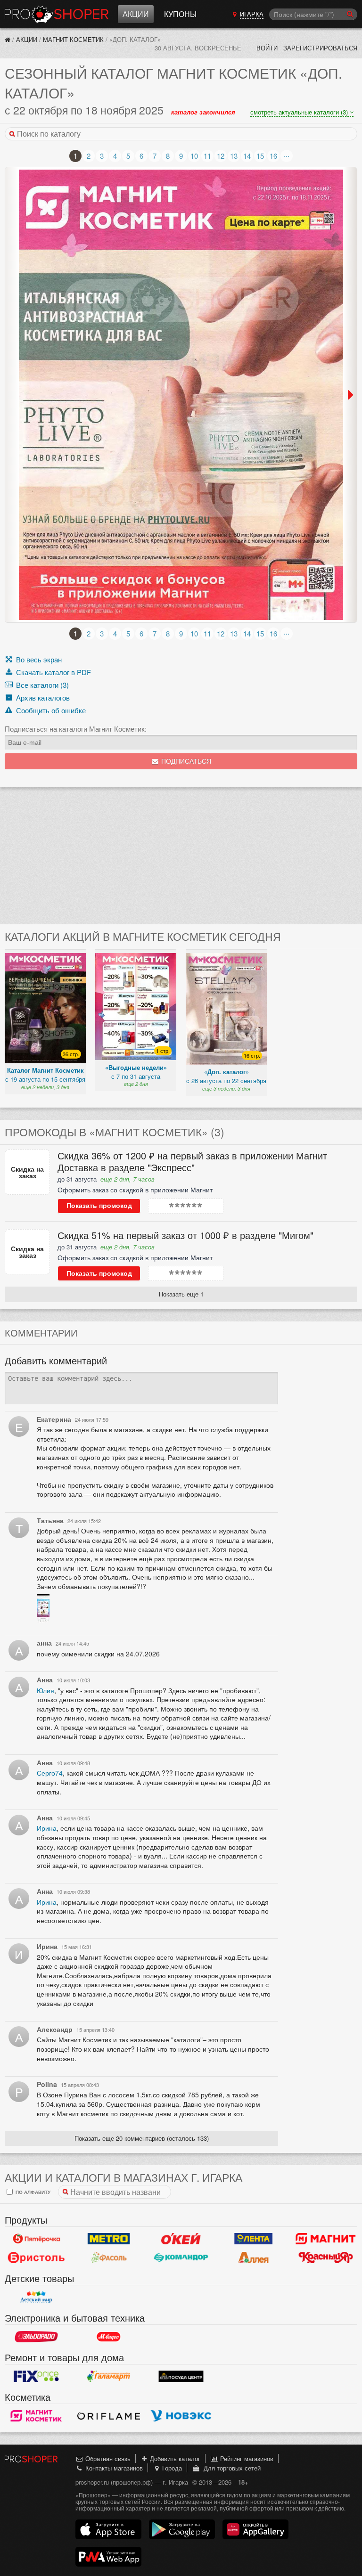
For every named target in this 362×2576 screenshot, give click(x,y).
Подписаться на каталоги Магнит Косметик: (76, 729)
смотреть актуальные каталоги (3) (300, 112)
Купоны (180, 14)
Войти (267, 48)
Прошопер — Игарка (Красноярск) (57, 14)
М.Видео (109, 2337)
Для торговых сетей (230, 2468)
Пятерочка (36, 2239)
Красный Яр (326, 2258)
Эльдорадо (36, 2337)
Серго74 (50, 1773)
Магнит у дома (326, 2239)
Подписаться (185, 762)
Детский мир (36, 2297)
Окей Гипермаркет (181, 2239)
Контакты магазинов (113, 2468)
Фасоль (109, 2258)
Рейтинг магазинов (246, 2458)
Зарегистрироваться (320, 48)
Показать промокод (99, 1206)
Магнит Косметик (73, 39)
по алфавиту (32, 2192)
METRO (109, 2239)
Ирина (47, 1828)
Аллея (254, 2258)
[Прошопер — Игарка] (8, 39)
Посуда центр (181, 2376)
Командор (181, 2258)
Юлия (45, 1690)
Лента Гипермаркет (254, 2239)
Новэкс (181, 2416)
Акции (136, 14)
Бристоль (36, 2258)
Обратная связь (107, 2458)
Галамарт (109, 2376)
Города (171, 2468)
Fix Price (36, 2376)
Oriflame (109, 2416)
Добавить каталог (174, 2458)
